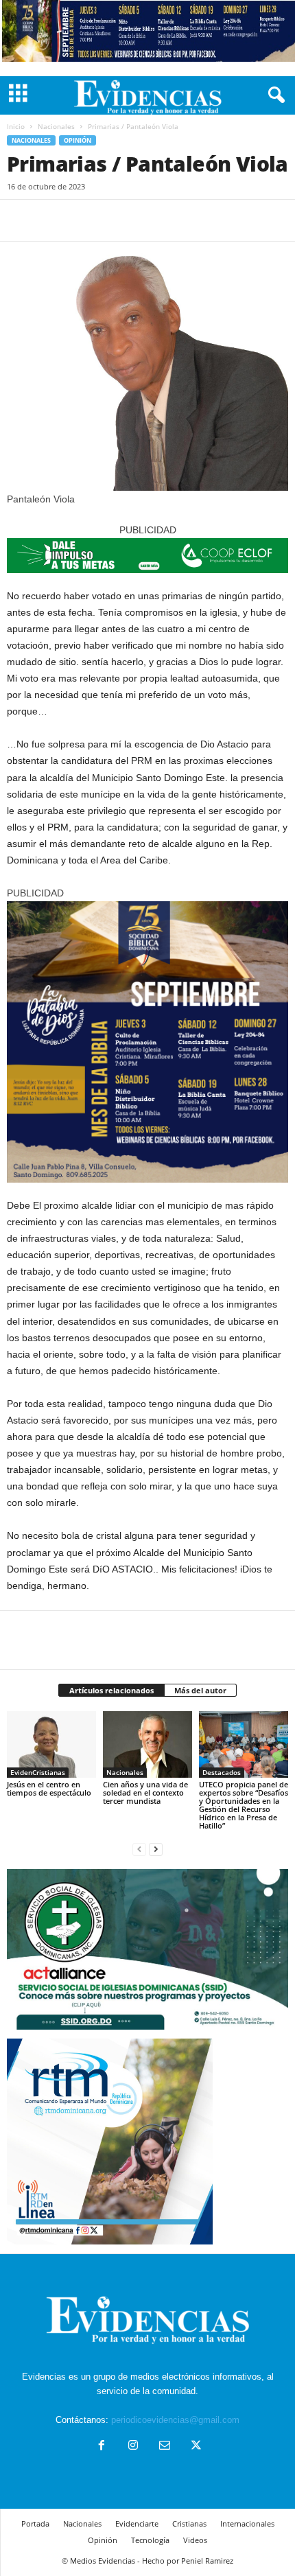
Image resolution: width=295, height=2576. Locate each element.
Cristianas (189, 2523)
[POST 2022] (147, 556)
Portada (35, 2523)
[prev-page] (139, 1849)
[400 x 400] (147, 1042)
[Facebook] (21, 220)
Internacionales (247, 2523)
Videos (195, 2540)
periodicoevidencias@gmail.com (175, 2420)
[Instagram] (133, 2447)
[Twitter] (52, 220)
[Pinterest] (84, 220)
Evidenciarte (137, 2523)
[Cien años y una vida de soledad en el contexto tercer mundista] (147, 1744)
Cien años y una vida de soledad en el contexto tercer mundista (145, 1792)
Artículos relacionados (111, 1690)
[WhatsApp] (115, 220)
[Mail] (165, 2447)
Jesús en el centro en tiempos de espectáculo (49, 1788)
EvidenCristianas (38, 1772)
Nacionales (56, 126)
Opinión (78, 140)
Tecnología (150, 2540)
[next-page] (156, 1849)
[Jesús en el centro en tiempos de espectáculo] (51, 1744)
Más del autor (200, 1690)
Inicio (16, 126)
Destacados (222, 1772)
